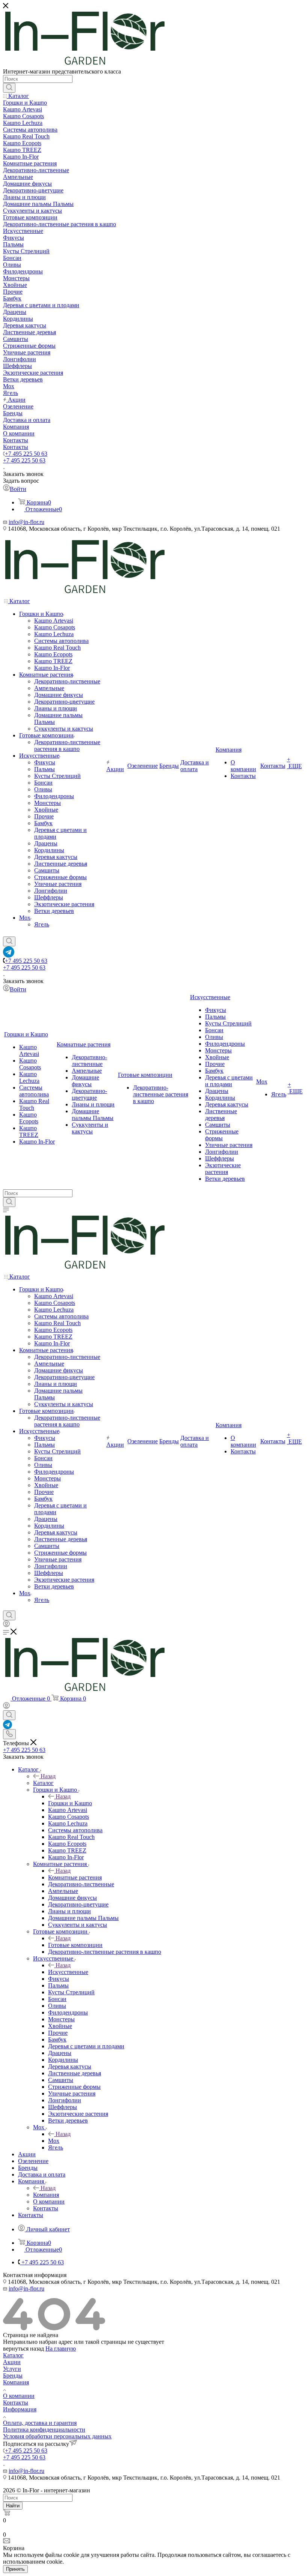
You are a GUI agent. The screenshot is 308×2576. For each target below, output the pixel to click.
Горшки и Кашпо (70, 1803)
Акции (12, 2362)
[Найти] (9, 88)
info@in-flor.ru (26, 522)
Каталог (43, 1783)
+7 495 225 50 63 (26, 454)
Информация (20, 2409)
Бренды (13, 2376)
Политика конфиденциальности (44, 2430)
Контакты (16, 2403)
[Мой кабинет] (6, 1625)
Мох (54, 2141)
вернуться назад (23, 2349)
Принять (15, 2569)
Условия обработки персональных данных (57, 2436)
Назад (48, 1776)
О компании (19, 2396)
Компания (46, 2195)
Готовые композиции (75, 1945)
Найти (13, 2506)
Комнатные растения (75, 1877)
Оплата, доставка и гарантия (40, 2423)
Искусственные (68, 1972)
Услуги (12, 2369)
